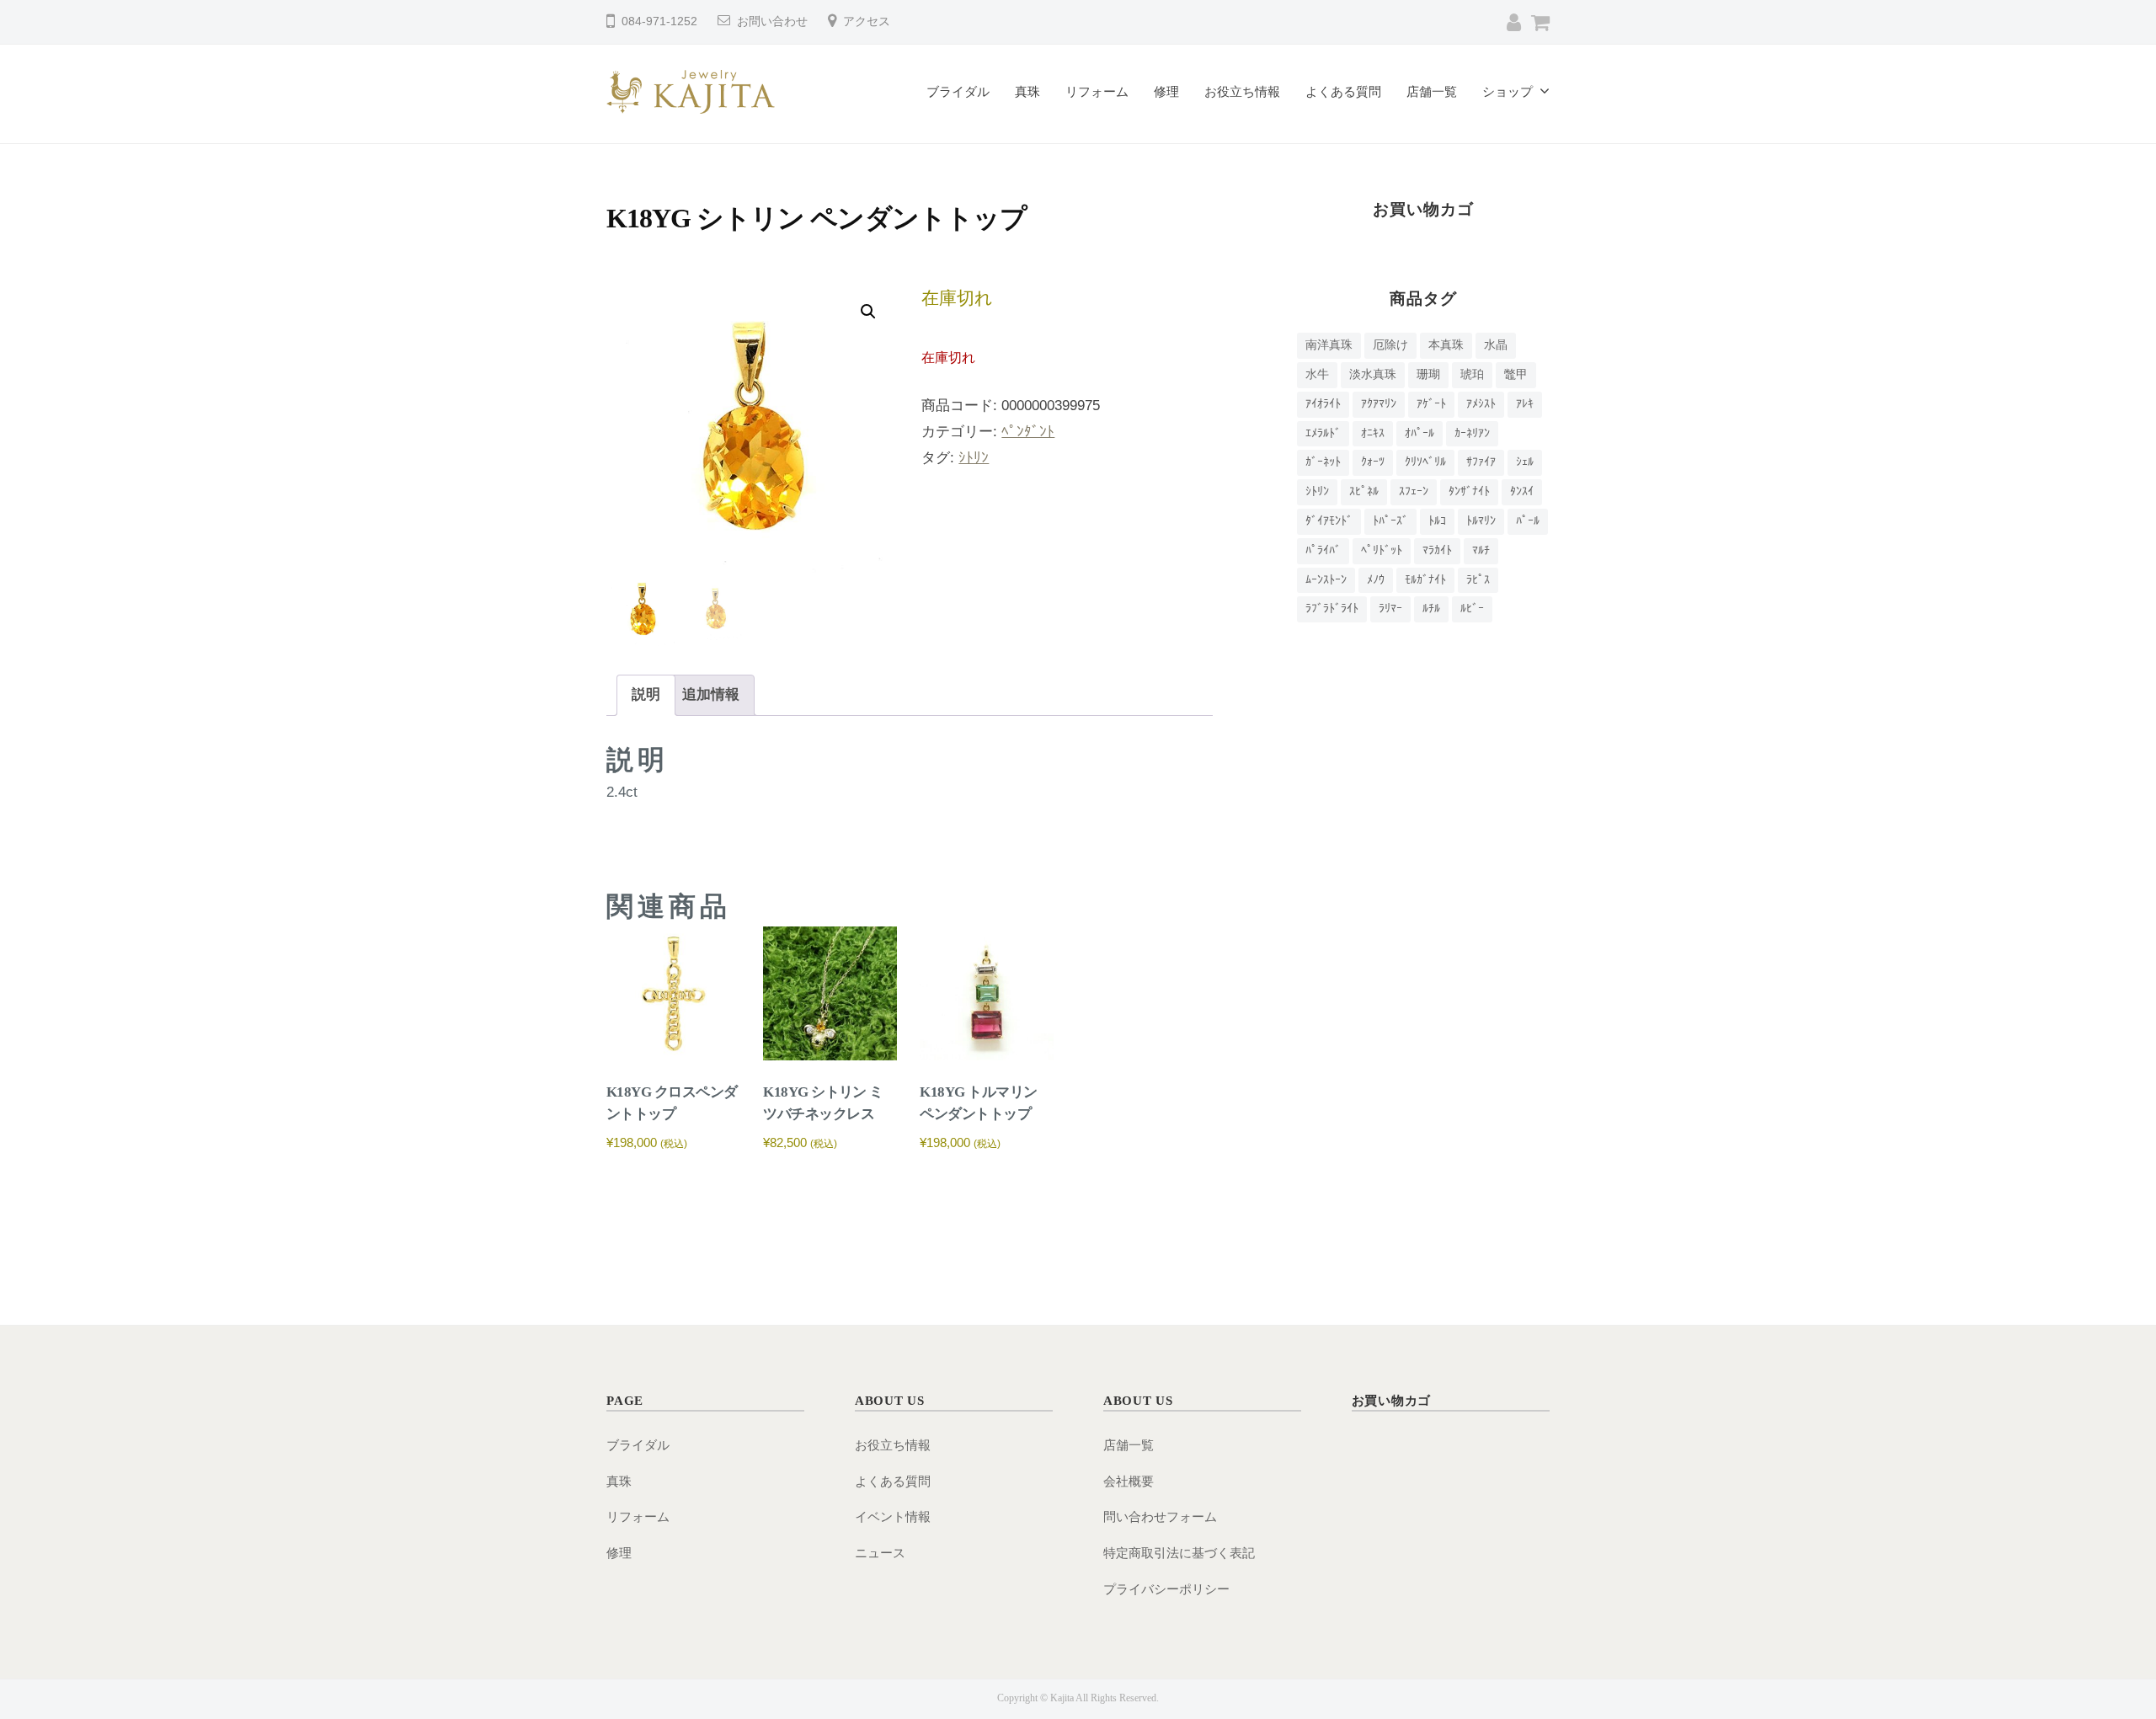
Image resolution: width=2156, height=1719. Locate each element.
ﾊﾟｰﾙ (1528, 521)
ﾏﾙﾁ (1481, 550)
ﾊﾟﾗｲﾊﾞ (1323, 550)
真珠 (1027, 91)
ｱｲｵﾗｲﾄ (1323, 404)
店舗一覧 (1432, 91)
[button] (868, 312)
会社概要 (1129, 1481)
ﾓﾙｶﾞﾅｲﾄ (1425, 580)
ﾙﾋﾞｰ (1472, 609)
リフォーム (1097, 91)
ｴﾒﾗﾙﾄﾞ (1323, 433)
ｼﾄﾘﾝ (974, 458)
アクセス (867, 21)
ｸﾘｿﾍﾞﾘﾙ (1425, 462)
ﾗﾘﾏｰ (1390, 609)
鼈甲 (1516, 374)
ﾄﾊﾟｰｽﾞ (1390, 521)
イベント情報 (893, 1516)
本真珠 (1446, 345)
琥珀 (1472, 374)
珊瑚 (1428, 374)
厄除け (1390, 345)
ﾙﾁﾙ (1431, 609)
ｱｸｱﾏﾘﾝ (1379, 404)
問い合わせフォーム (1160, 1516)
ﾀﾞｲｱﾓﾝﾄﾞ (1329, 521)
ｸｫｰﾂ (1373, 462)
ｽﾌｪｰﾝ (1414, 491)
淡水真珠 (1373, 374)
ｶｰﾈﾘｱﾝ (1472, 433)
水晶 (1496, 345)
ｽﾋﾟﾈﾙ (1364, 491)
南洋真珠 (1329, 345)
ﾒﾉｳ (1376, 580)
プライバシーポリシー (1166, 1589)
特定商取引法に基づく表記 (1179, 1553)
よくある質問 (1343, 91)
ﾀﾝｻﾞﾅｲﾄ (1469, 491)
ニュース (880, 1553)
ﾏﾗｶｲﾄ (1437, 550)
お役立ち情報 (1242, 91)
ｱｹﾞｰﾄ (1431, 404)
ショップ (1508, 91)
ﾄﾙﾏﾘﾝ (1481, 521)
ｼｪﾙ (1525, 462)
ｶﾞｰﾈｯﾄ (1323, 462)
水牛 (1317, 374)
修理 (1166, 91)
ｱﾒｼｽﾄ (1481, 404)
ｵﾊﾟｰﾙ (1420, 433)
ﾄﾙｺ (1437, 521)
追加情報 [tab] (711, 694)
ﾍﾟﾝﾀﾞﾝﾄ (1028, 432)
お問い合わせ (772, 21)
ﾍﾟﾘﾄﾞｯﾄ (1382, 550)
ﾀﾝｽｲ (1522, 491)
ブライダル (958, 91)
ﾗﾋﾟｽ (1478, 580)
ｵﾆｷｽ (1373, 433)
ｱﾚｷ (1525, 404)
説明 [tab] (646, 694)
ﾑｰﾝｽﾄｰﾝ (1326, 580)
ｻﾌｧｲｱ (1481, 462)
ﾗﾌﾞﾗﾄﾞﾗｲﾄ (1332, 609)
